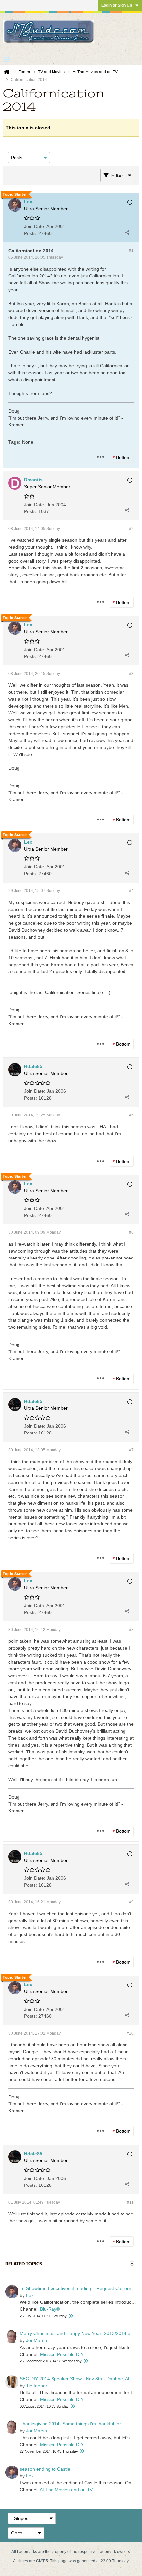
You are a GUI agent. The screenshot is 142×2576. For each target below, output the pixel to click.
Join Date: (35, 226)
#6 (131, 1232)
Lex (30, 2295)
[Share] (127, 232)
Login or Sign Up (117, 5)
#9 (131, 1902)
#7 (131, 1450)
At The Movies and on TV (66, 2490)
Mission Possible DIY (62, 2354)
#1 (131, 250)
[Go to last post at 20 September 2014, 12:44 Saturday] (71, 2316)
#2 (131, 529)
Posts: (31, 233)
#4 (131, 891)
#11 (130, 2202)
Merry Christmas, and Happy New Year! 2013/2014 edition (81, 2333)
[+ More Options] (100, 457)
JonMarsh (36, 2340)
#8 (131, 1630)
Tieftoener (37, 2386)
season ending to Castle (45, 2469)
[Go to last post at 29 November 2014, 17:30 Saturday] (82, 2452)
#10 (130, 2033)
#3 (131, 674)
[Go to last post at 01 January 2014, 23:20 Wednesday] (86, 2361)
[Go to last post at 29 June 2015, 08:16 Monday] (73, 2406)
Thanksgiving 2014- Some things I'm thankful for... (72, 2424)
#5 (131, 1115)
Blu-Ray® (50, 2309)
